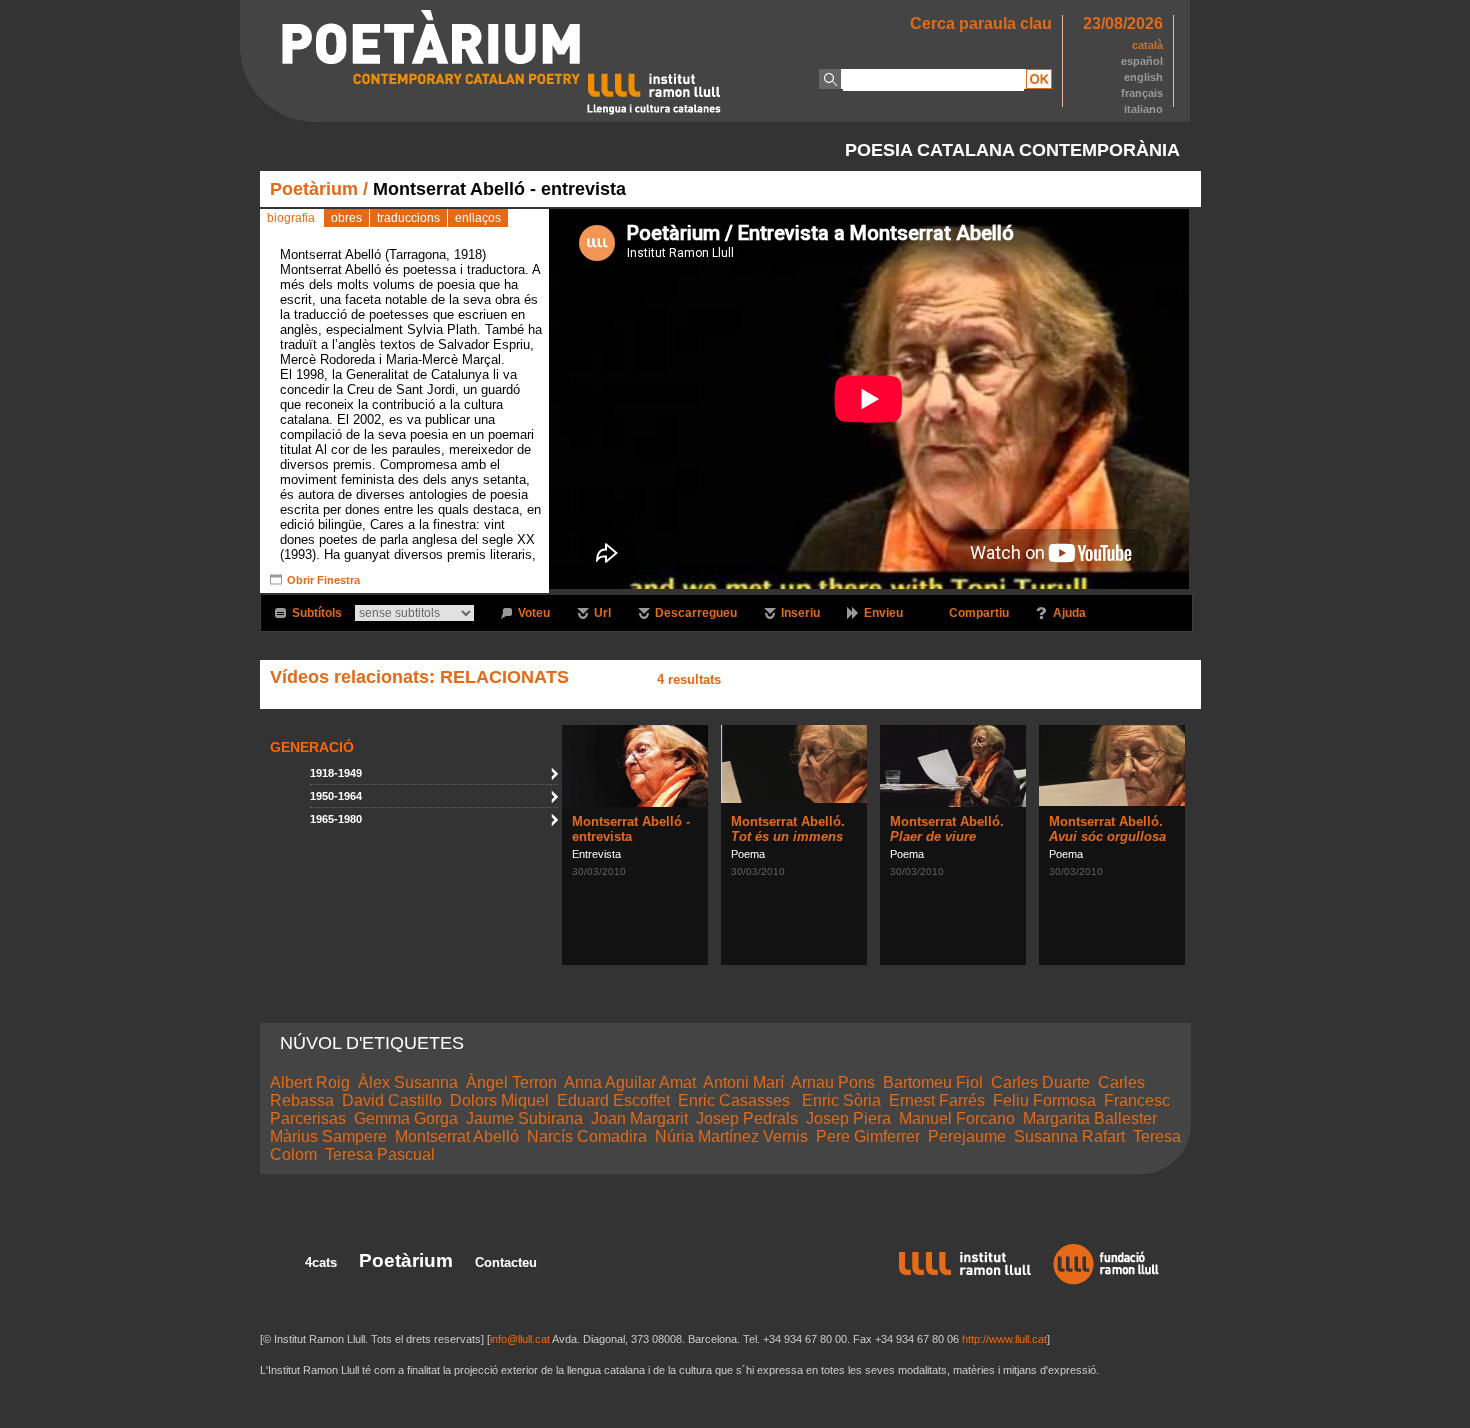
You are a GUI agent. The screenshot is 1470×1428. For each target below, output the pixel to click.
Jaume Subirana (524, 1118)
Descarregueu (696, 613)
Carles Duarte (1040, 1082)
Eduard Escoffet (613, 1100)
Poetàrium (314, 189)
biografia (291, 218)
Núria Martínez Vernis (731, 1136)
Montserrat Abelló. (788, 829)
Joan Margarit (639, 1118)
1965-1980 (336, 819)
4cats (321, 1262)
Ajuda (1069, 613)
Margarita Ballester (1090, 1118)
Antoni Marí (743, 1082)
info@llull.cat (520, 1339)
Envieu (883, 613)
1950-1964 (336, 796)
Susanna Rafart (1069, 1136)
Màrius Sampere (328, 1136)
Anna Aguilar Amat (630, 1082)
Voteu (534, 613)
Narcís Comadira (587, 1136)
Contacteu (506, 1262)
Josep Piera (848, 1118)
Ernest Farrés (937, 1100)
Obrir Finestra (323, 580)
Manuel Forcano (957, 1118)
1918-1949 (336, 773)
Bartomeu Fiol (933, 1082)
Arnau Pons (833, 1082)
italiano (1143, 109)
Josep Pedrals (747, 1118)
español (1142, 61)
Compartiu (979, 613)
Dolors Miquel (499, 1100)
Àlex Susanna (408, 1082)
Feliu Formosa (1044, 1100)
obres (346, 218)
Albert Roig (310, 1082)
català (1147, 45)
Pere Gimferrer (868, 1136)
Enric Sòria (841, 1100)
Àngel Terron (511, 1082)
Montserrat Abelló (457, 1136)
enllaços (478, 218)
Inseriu (800, 613)
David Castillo (392, 1100)
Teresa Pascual (380, 1154)
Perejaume (967, 1136)
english (1143, 77)
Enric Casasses (736, 1100)
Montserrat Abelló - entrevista (631, 829)
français (1142, 93)
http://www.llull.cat (1004, 1339)
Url (602, 613)
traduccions (408, 218)
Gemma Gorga (406, 1118)
